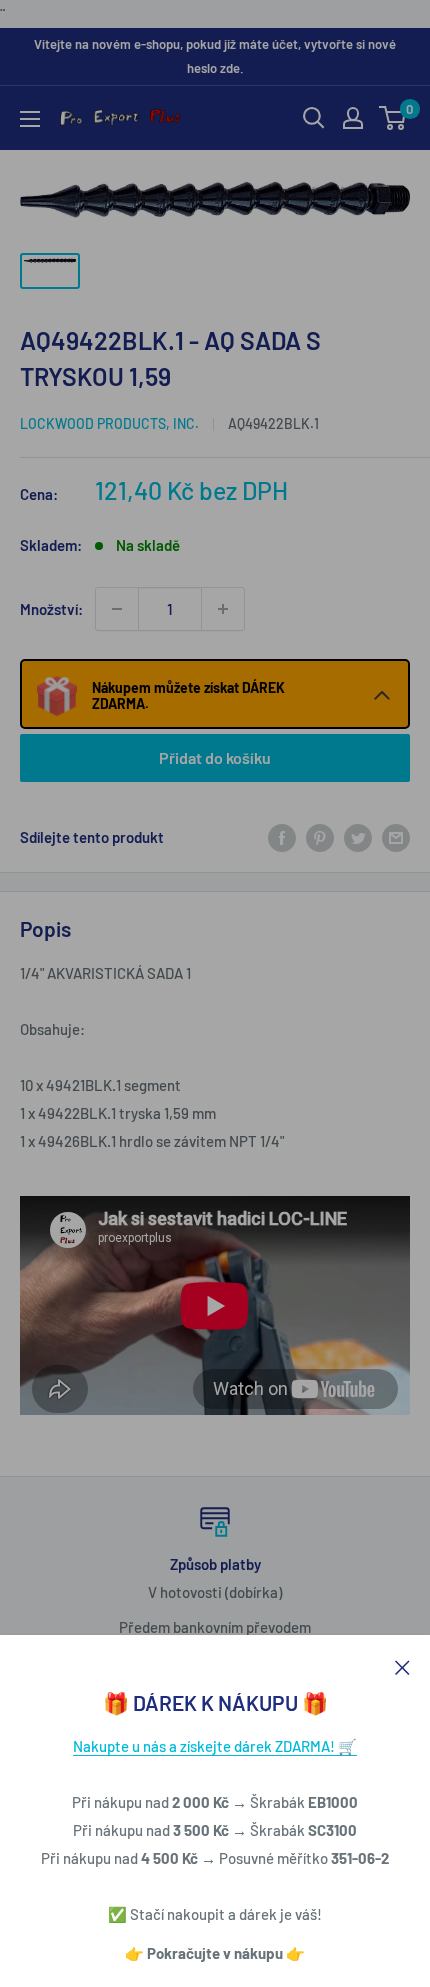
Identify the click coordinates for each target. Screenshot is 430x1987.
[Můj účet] (353, 118)
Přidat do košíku (215, 757)
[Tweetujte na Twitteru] (358, 837)
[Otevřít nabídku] (30, 119)
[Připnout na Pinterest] (320, 837)
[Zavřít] (402, 1665)
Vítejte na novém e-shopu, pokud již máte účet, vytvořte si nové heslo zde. (215, 56)
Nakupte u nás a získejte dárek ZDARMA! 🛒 (215, 1746)
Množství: (51, 609)
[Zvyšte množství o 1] (223, 609)
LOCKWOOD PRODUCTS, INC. (109, 423)
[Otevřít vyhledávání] (314, 118)
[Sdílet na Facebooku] (282, 837)
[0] (393, 118)
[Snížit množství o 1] (117, 609)
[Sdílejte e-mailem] (396, 837)
